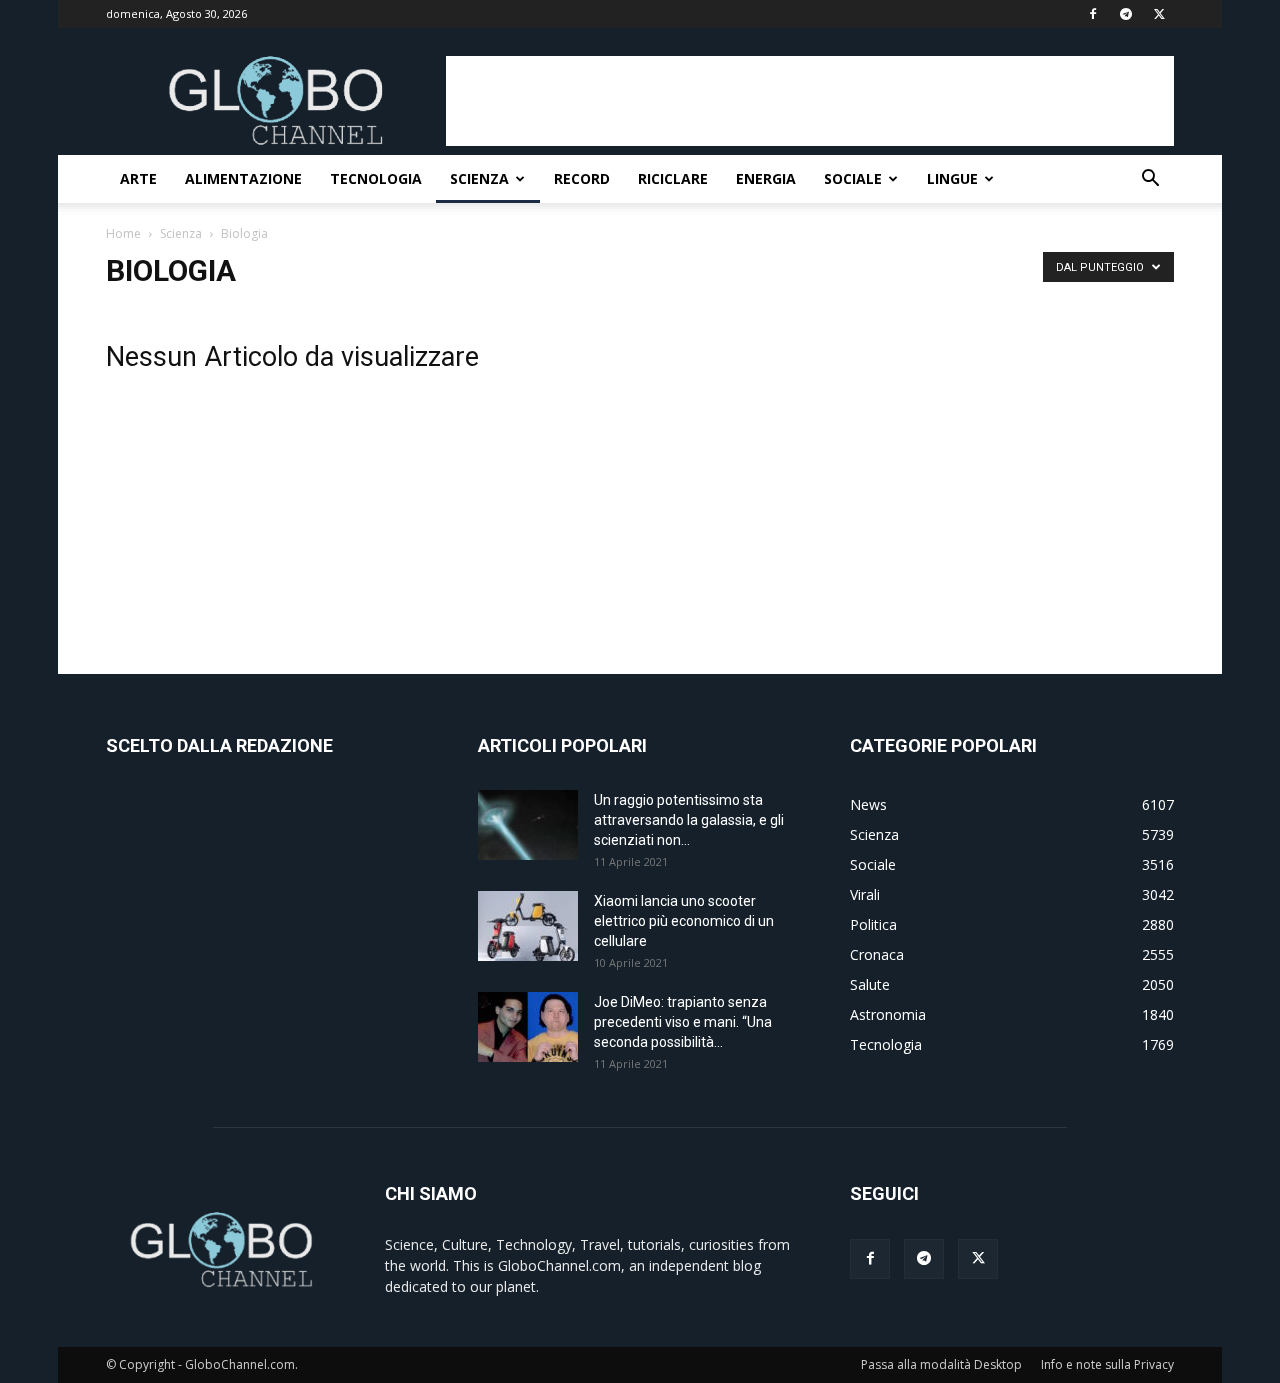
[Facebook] (1093, 14)
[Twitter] (1159, 14)
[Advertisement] (810, 101)
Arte (138, 178)
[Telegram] (1126, 14)
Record (582, 178)
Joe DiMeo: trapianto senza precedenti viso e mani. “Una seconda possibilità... (683, 1022)
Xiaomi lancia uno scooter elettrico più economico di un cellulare (684, 921)
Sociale (853, 178)
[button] (1150, 180)
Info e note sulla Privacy (1107, 1364)
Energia (766, 178)
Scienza (479, 178)
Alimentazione (243, 178)
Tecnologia (376, 178)
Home (123, 233)
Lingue (952, 178)
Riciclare (673, 178)
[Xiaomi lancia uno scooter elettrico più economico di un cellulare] (528, 926)
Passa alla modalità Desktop (941, 1364)
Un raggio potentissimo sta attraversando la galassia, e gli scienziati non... (689, 820)
